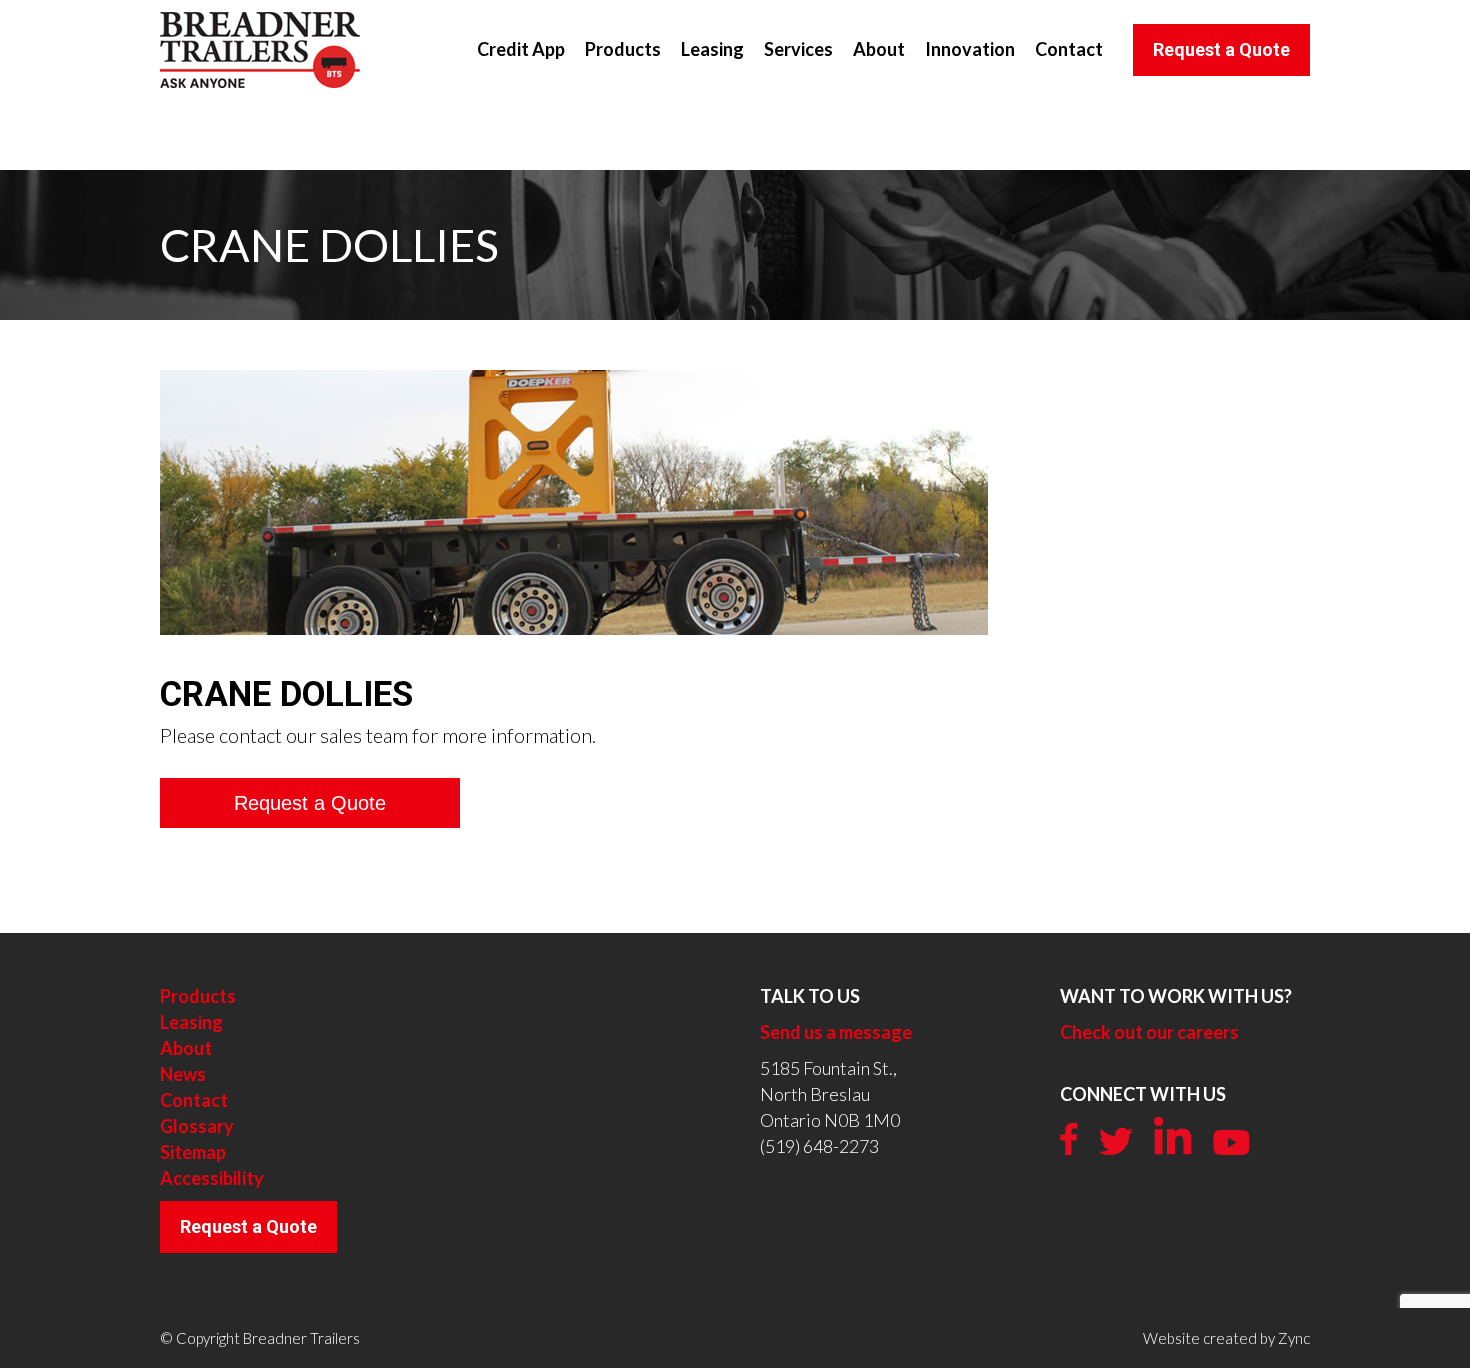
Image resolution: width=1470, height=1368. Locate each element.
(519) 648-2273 (819, 1146)
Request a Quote (248, 1226)
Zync (1294, 1338)
